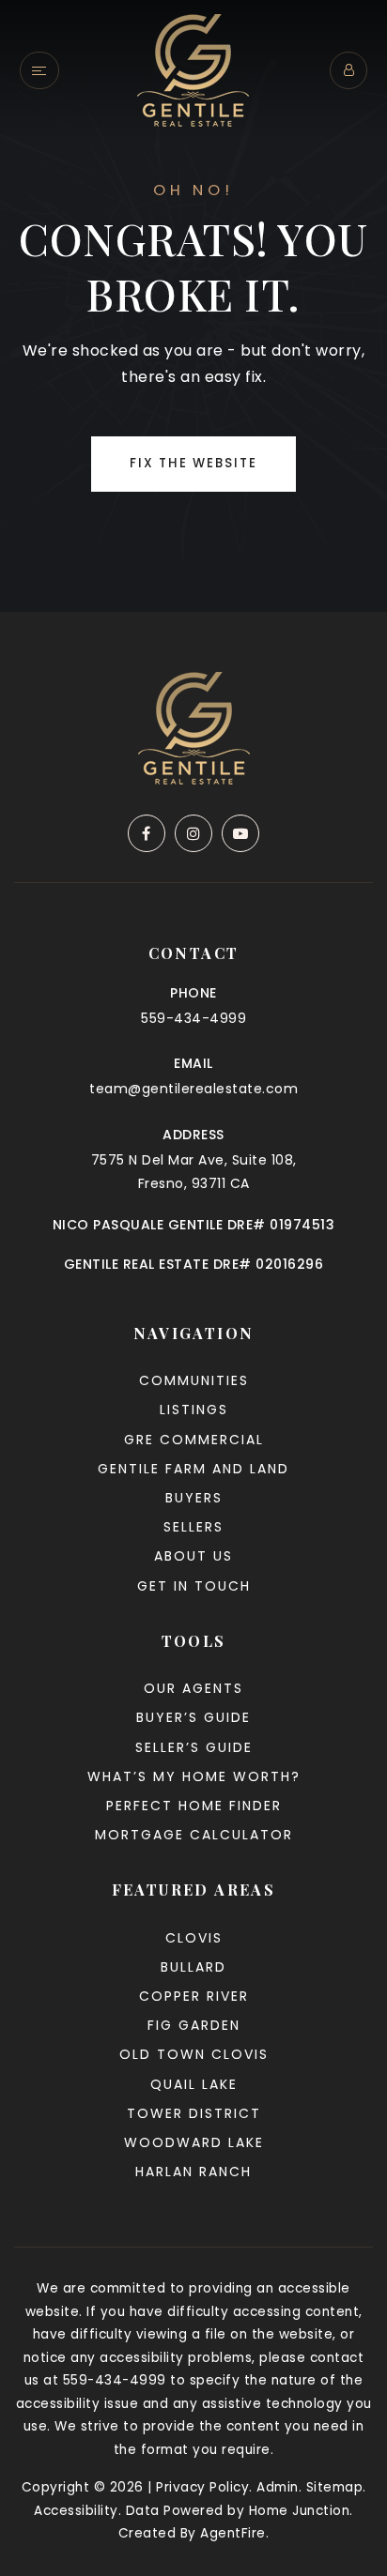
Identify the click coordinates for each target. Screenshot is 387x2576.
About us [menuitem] (193, 1556)
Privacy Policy (202, 2487)
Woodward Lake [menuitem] (194, 2142)
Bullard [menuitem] (193, 1967)
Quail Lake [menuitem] (194, 2084)
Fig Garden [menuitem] (194, 2025)
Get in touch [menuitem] (194, 1586)
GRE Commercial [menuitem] (194, 1440)
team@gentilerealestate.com (193, 1089)
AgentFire (233, 2533)
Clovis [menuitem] (194, 1938)
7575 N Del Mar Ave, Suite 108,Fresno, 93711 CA (194, 1172)
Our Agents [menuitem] (193, 1688)
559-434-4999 (193, 1018)
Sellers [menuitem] (193, 1527)
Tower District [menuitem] (194, 2113)
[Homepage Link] (193, 69)
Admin (278, 2487)
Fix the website (193, 463)
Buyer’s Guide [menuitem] (193, 1717)
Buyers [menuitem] (194, 1498)
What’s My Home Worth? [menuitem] (194, 1776)
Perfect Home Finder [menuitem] (194, 1806)
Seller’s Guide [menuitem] (194, 1747)
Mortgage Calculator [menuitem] (194, 1835)
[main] (193, 306)
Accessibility (76, 2511)
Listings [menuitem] (194, 1410)
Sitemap (335, 2487)
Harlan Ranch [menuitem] (193, 2172)
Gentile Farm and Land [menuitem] (193, 1469)
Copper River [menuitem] (194, 1996)
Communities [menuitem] (194, 1380)
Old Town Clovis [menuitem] (194, 2054)
